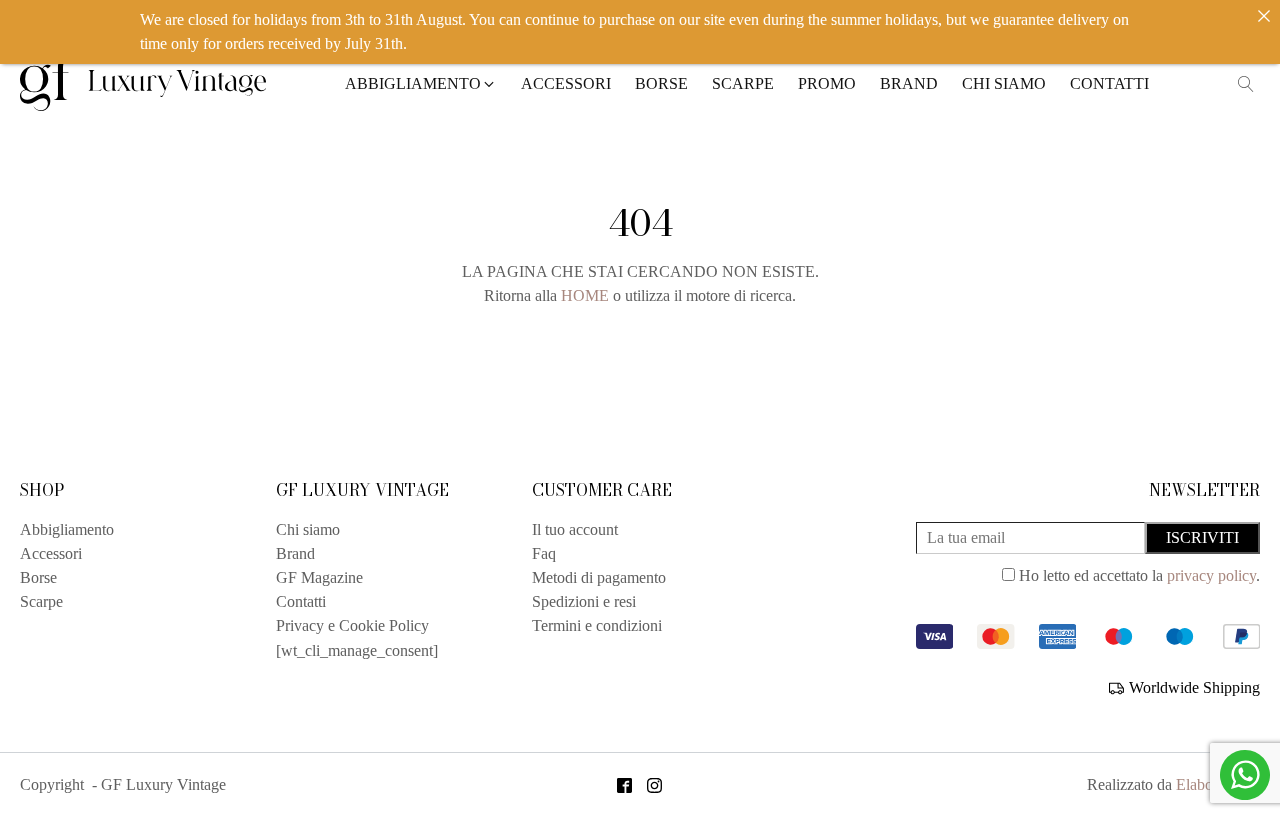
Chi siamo (308, 529)
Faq (544, 553)
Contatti (301, 601)
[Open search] (1246, 84)
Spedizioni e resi (584, 601)
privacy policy (1211, 575)
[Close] (1264, 16)
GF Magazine (319, 577)
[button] (421, 84)
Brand (295, 553)
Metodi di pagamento (599, 577)
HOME (585, 295)
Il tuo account (575, 529)
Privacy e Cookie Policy (352, 625)
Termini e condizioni (597, 625)
